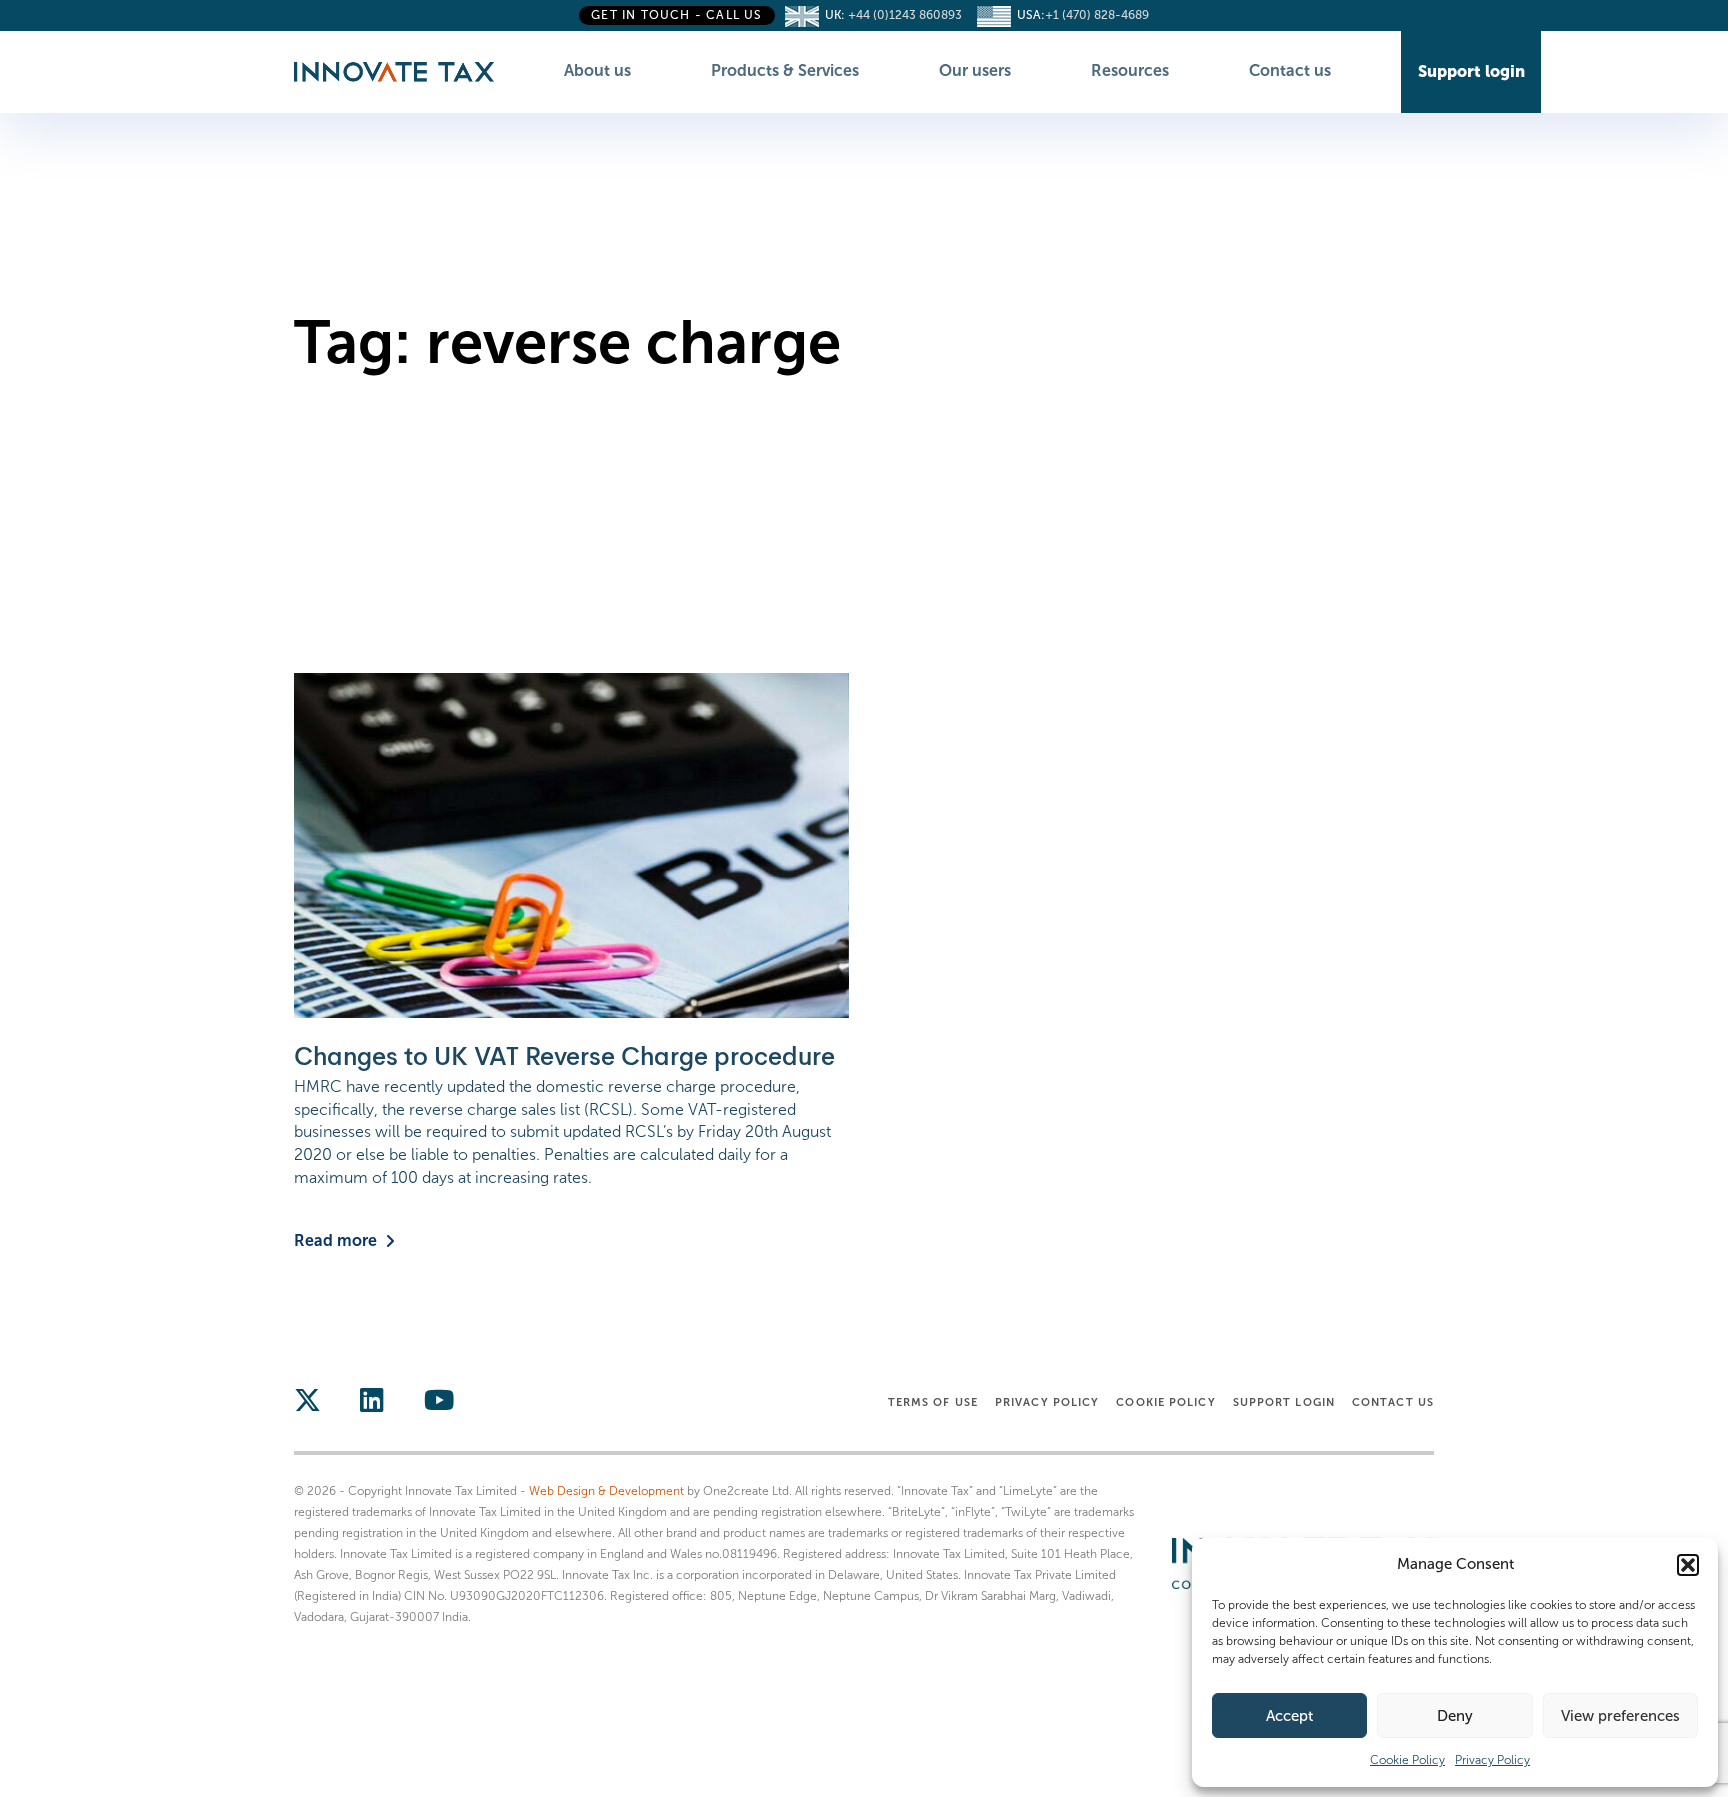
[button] (1688, 1565)
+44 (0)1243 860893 (909, 15)
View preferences (1620, 1716)
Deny (1455, 1716)
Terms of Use (933, 1402)
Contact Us (1393, 1402)
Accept (1289, 1716)
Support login (1284, 1402)
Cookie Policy (1407, 1760)
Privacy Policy (1492, 1760)
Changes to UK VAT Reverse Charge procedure (564, 1057)
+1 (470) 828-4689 (1097, 15)
